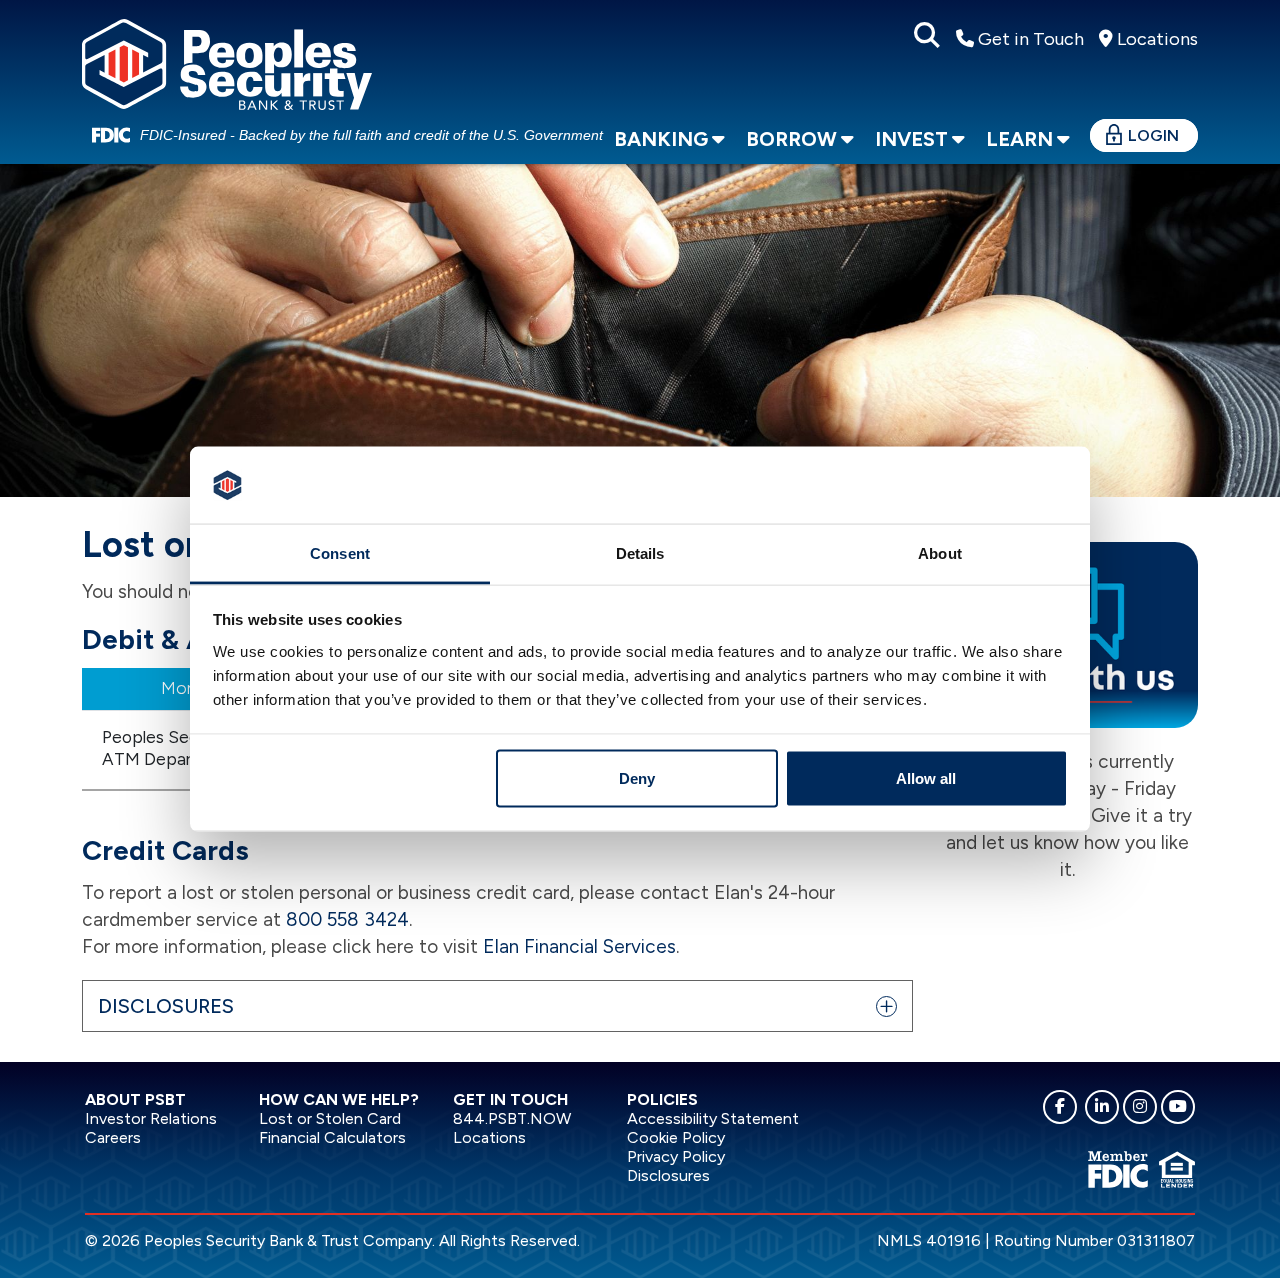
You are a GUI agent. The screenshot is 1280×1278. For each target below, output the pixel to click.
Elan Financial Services (579, 946)
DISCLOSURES (166, 1006)
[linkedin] (1102, 1107)
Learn (1019, 139)
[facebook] (1060, 1107)
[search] (927, 36)
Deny (637, 778)
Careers (113, 1137)
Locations (1155, 39)
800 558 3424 (347, 919)
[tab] (497, 1006)
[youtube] (1178, 1107)
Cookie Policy (676, 1137)
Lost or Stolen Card (330, 1118)
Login (1153, 135)
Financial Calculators (332, 1137)
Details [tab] (640, 552)
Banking (661, 139)
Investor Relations (151, 1118)
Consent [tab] (340, 552)
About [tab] (940, 552)
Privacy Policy (676, 1156)
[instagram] (1140, 1107)
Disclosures (668, 1175)
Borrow (791, 139)
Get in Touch (1029, 39)
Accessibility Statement (713, 1118)
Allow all (926, 778)
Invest (911, 139)
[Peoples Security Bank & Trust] (227, 61)
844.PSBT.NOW (512, 1118)
